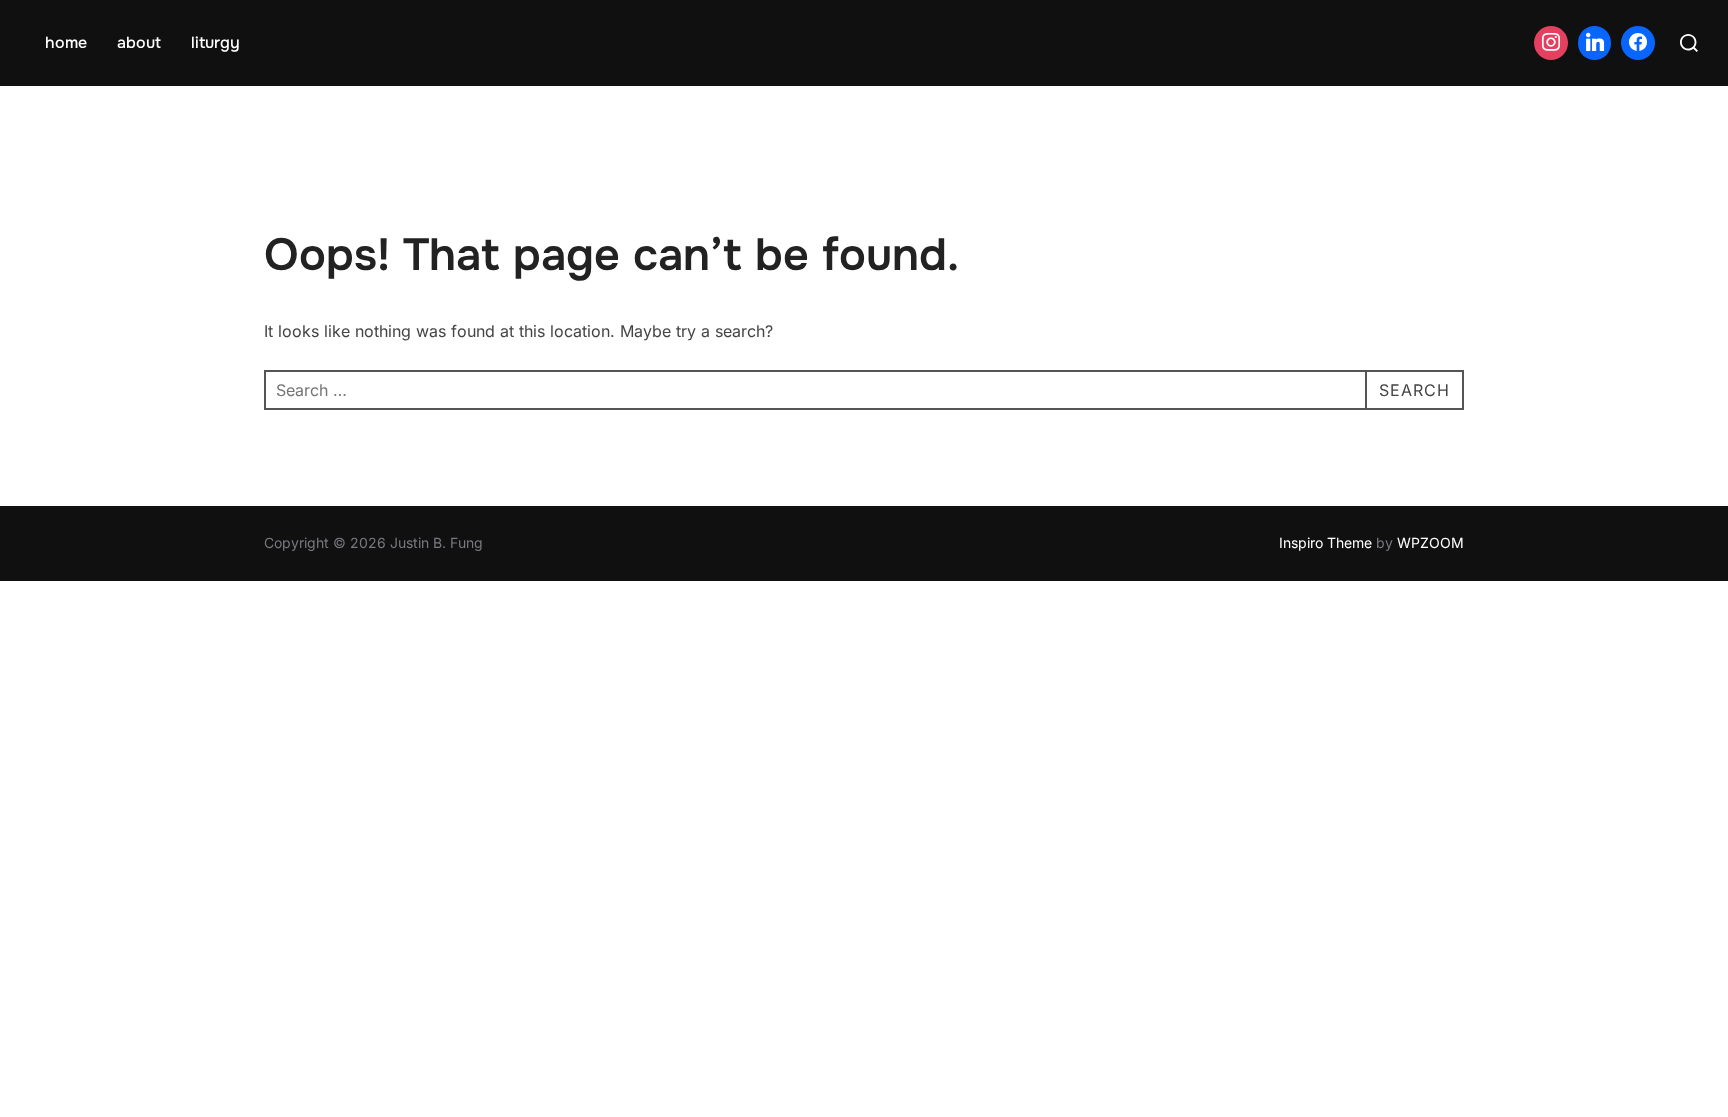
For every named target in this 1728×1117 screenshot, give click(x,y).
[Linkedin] (1595, 43)
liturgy (215, 42)
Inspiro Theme (1325, 542)
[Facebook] (1638, 43)
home (66, 42)
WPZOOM (1430, 542)
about (139, 42)
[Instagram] (1551, 43)
